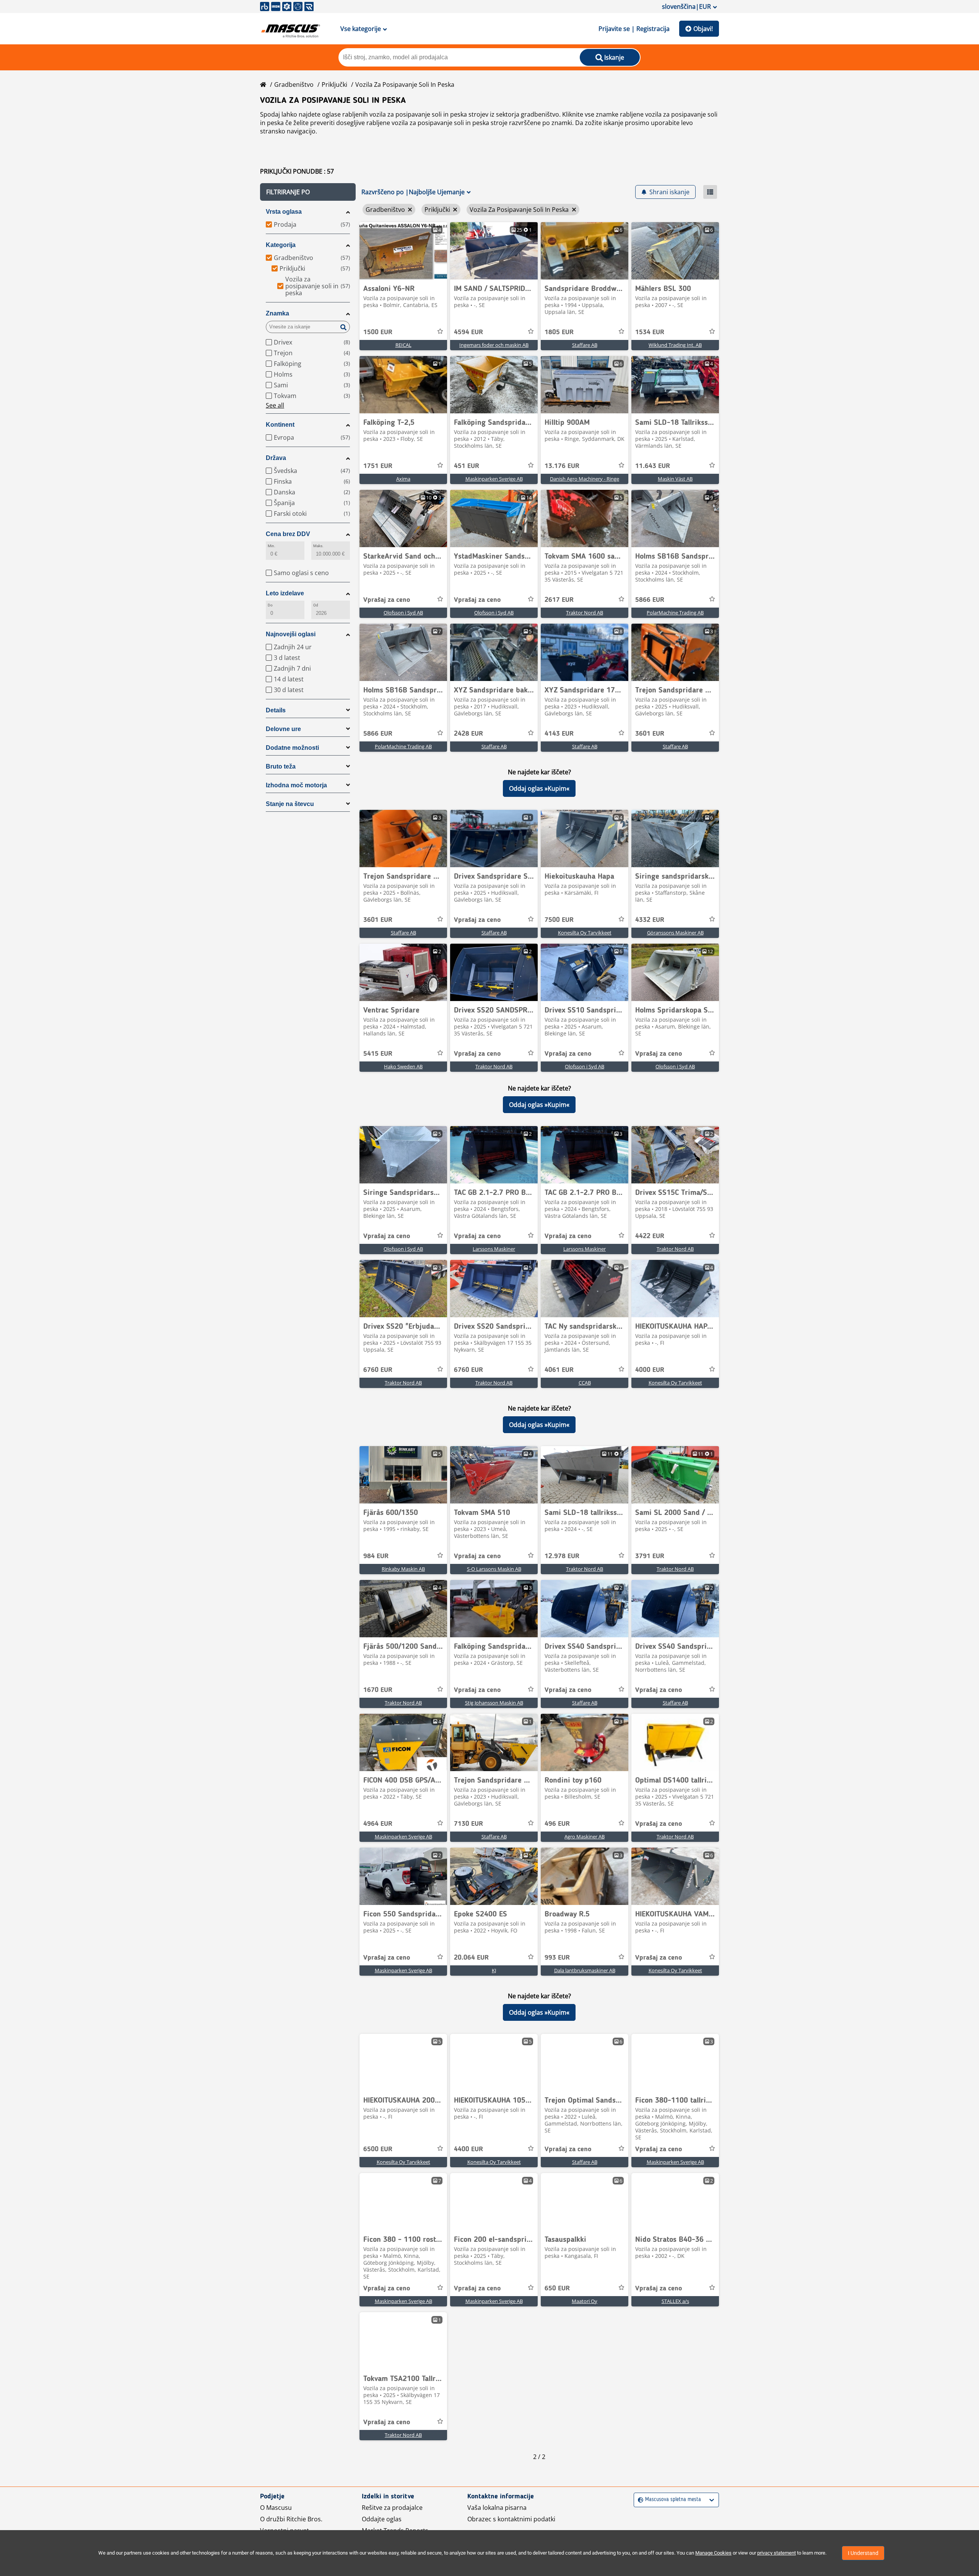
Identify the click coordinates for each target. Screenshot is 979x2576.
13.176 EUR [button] (562, 466)
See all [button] (275, 405)
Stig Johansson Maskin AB (494, 1703)
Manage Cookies (713, 2553)
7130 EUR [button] (468, 1824)
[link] (403, 251)
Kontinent (280, 425)
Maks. (318, 546)
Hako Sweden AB (403, 1066)
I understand (863, 2553)
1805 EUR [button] (559, 332)
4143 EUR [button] (559, 734)
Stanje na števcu (290, 804)
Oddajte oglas (382, 2519)
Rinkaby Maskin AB (403, 1569)
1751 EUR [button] (378, 466)
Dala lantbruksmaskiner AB (585, 1970)
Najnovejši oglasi (291, 634)
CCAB (585, 1383)
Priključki (334, 85)
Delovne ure (283, 729)
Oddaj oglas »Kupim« (539, 788)
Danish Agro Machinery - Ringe (585, 479)
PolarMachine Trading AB (675, 613)
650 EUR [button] (557, 2288)
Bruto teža (281, 766)
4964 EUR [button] (378, 1824)
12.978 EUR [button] (562, 1556)
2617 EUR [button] (559, 600)
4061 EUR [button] (559, 1370)
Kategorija (281, 245)
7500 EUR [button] (559, 920)
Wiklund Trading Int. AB (675, 345)
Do (270, 605)
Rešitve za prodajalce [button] (392, 2508)
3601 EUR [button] (650, 734)
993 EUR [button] (557, 1958)
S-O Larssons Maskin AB (494, 1569)
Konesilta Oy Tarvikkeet (585, 933)
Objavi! (703, 29)
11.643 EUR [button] (653, 466)
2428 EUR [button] (468, 734)
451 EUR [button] (467, 466)
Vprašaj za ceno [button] (387, 600)
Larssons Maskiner (494, 1249)
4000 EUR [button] (650, 1370)
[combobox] (639, 2500)
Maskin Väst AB (675, 479)
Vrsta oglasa (284, 212)
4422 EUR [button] (650, 1236)
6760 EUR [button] (378, 1370)
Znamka (277, 313)
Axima (403, 479)
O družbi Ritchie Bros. (291, 2519)
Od (316, 605)
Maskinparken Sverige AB (494, 479)
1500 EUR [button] (378, 332)
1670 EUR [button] (378, 1690)
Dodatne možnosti (292, 748)
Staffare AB (585, 345)
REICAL (403, 345)
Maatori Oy (585, 2301)
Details (276, 710)
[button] (308, 192)
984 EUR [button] (376, 1556)
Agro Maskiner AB (585, 1837)
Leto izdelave (285, 593)
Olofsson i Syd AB (403, 613)
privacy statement (777, 2553)
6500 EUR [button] (378, 2149)
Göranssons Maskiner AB (675, 933)
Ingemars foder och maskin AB (494, 345)
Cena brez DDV (288, 534)
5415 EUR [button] (378, 1054)
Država (276, 458)
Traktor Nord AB (585, 613)
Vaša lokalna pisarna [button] (497, 2508)
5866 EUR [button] (650, 600)
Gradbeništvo (294, 85)
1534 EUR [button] (650, 332)
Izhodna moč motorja (296, 785)
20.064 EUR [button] (471, 1958)
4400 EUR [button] (468, 2149)
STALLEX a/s (675, 2301)
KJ (494, 1970)
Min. (272, 546)
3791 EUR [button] (650, 1556)
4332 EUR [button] (650, 920)
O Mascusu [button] (276, 2508)
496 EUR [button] (557, 1824)
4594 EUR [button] (468, 332)
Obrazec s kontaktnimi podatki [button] (511, 2519)
